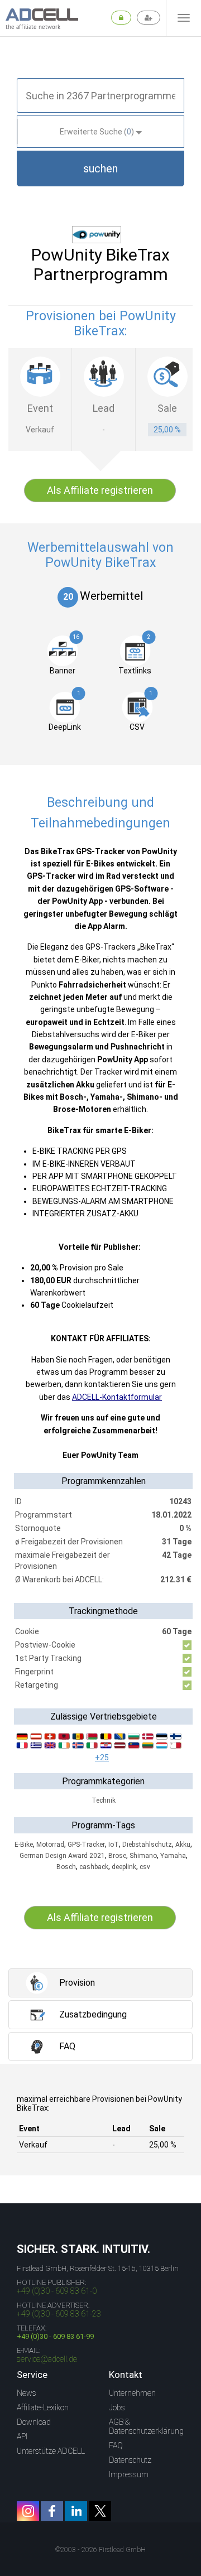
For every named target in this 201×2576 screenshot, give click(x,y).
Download (34, 2422)
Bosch (66, 1867)
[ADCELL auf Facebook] (52, 2511)
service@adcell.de (47, 2359)
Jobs (117, 2408)
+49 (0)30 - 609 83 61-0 (57, 2291)
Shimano (143, 1856)
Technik (104, 1800)
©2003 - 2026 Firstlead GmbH (100, 2550)
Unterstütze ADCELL (51, 2451)
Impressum (129, 2474)
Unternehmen (132, 2393)
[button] (100, 168)
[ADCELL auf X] (100, 2511)
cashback (94, 1867)
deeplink (124, 1867)
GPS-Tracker (86, 1845)
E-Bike (24, 1845)
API (22, 2437)
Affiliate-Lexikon (43, 2408)
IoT (114, 1845)
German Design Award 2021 (62, 1856)
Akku (183, 1845)
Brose (117, 1856)
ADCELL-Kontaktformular (117, 1397)
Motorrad (50, 1845)
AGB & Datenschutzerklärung (146, 2426)
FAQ (116, 2445)
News (27, 2393)
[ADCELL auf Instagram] (28, 2511)
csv (145, 1867)
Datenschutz (130, 2460)
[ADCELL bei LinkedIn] (76, 2511)
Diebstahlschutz (147, 1845)
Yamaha (173, 1856)
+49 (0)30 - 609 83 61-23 (59, 2314)
